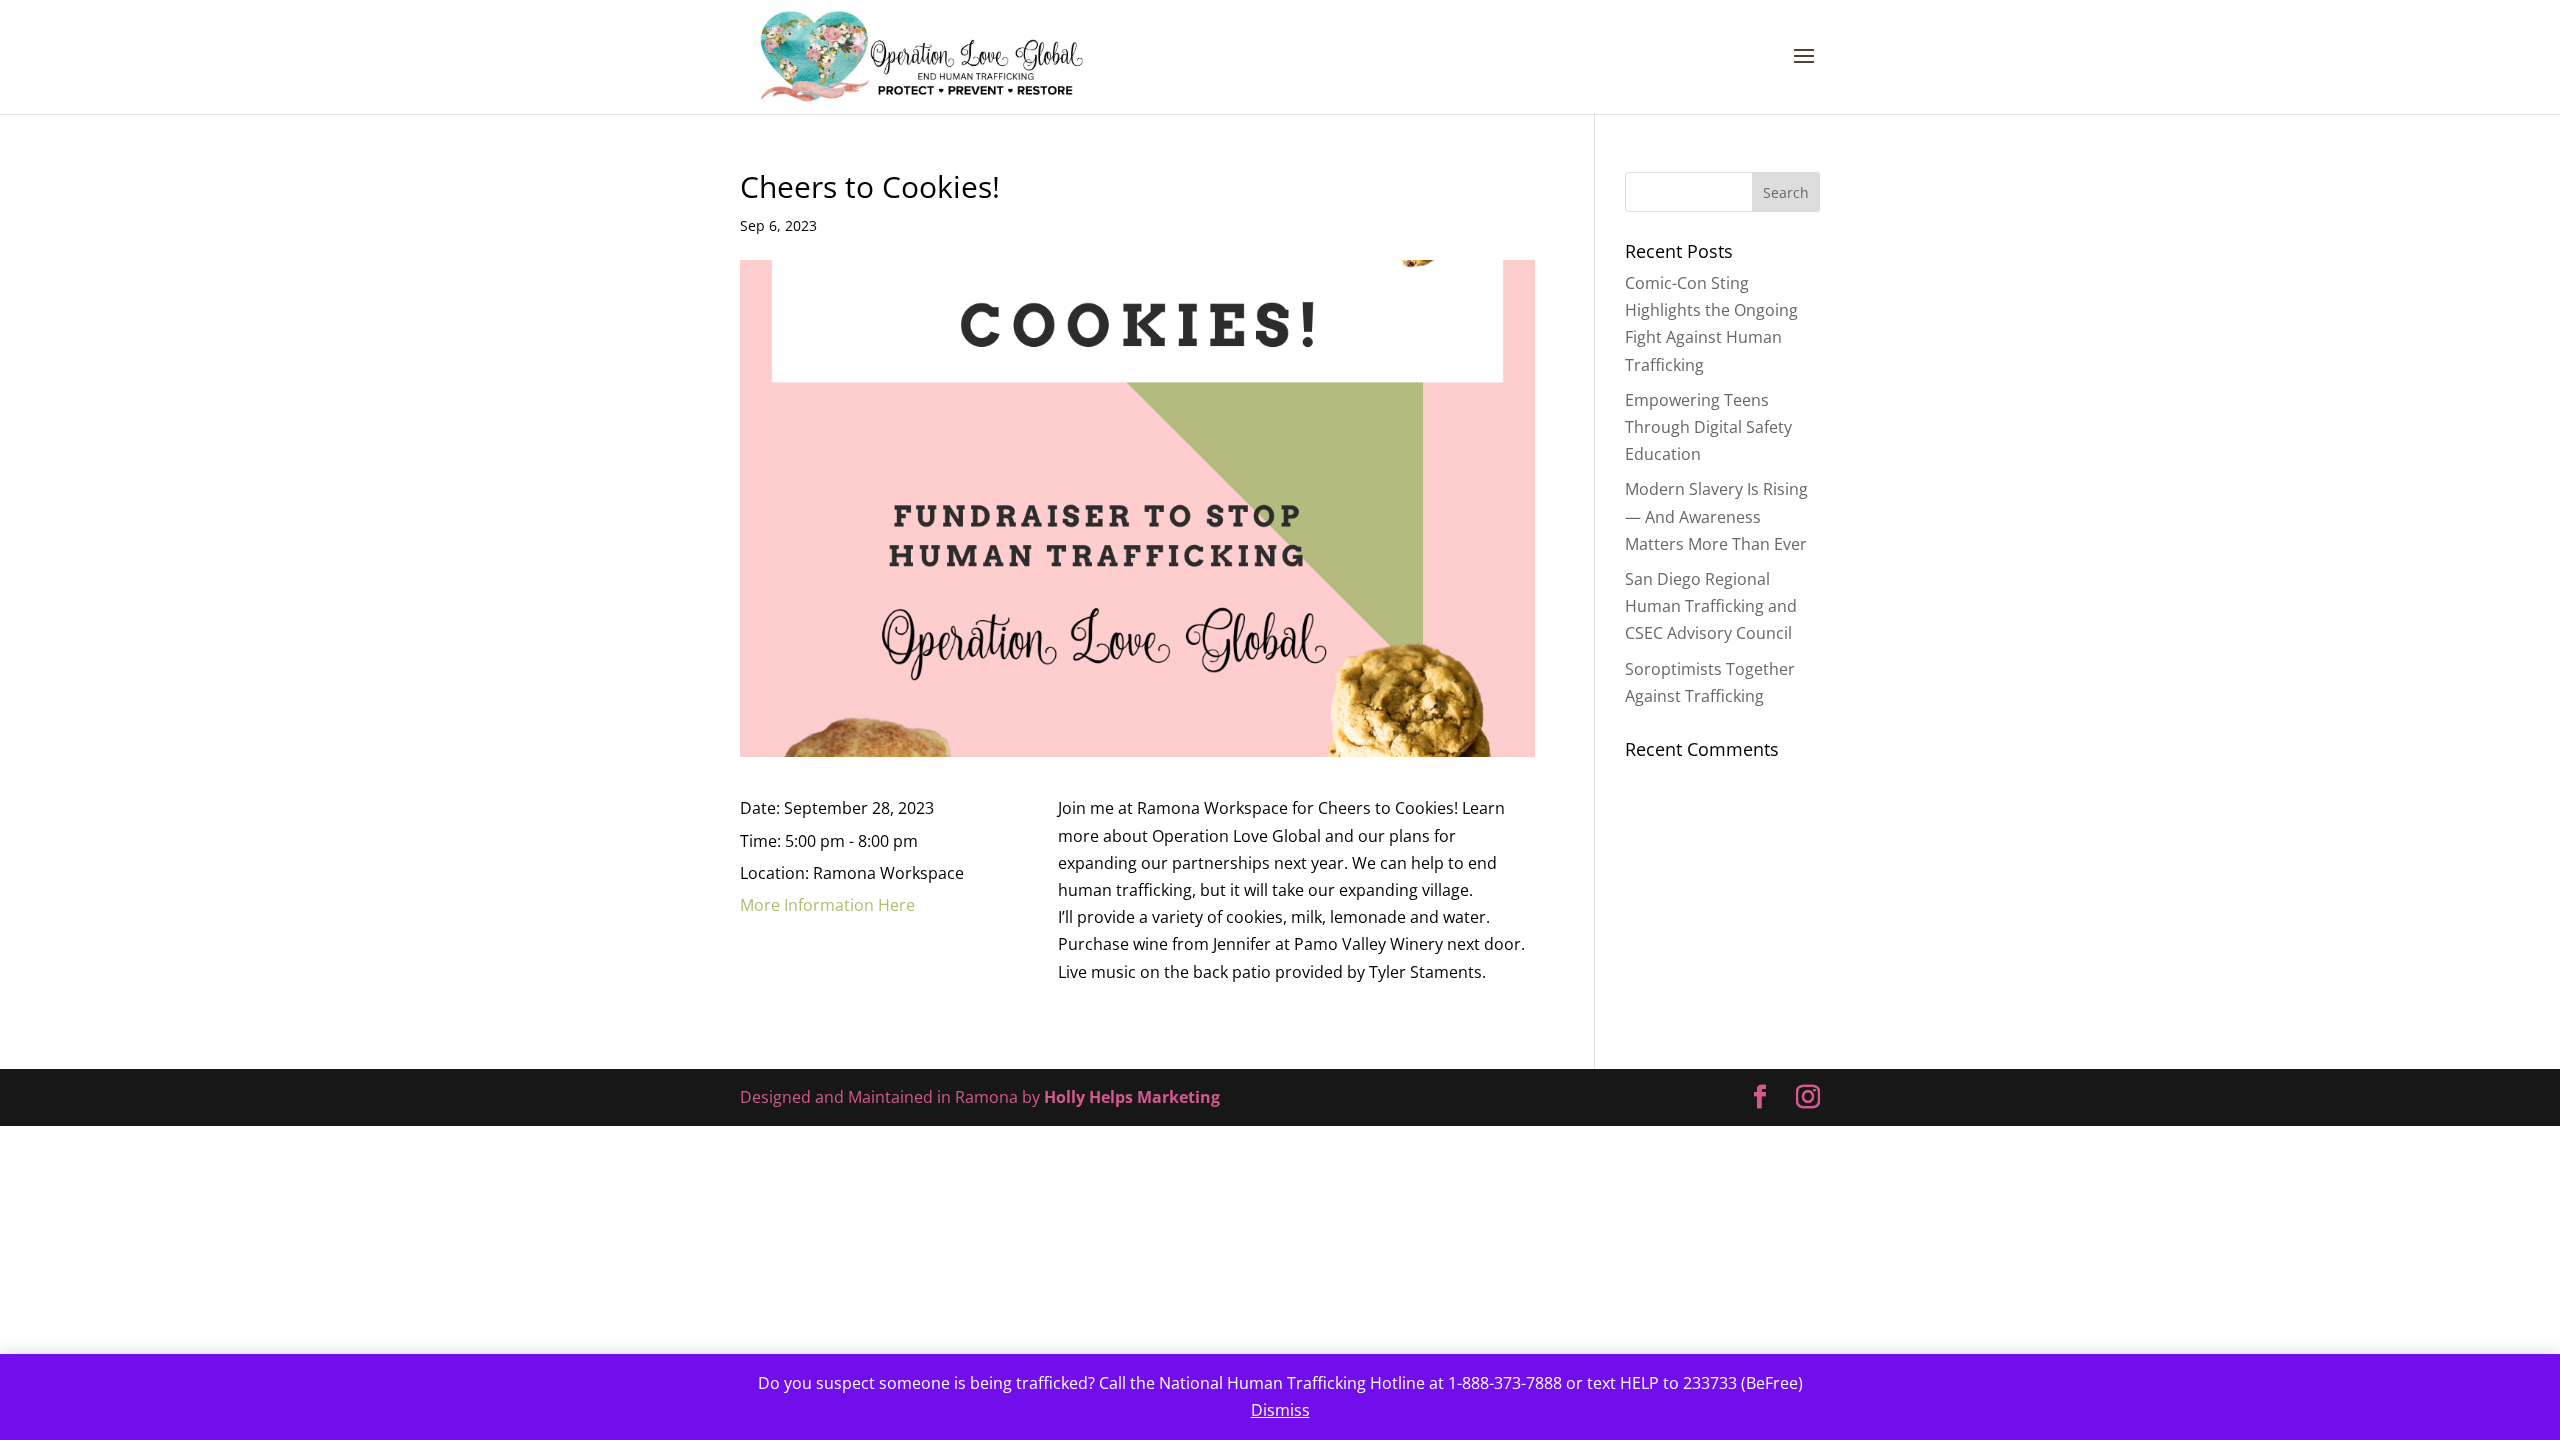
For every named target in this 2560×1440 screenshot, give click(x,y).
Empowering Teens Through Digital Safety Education (1708, 427)
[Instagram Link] (1808, 1097)
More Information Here (827, 905)
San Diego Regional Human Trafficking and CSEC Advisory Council (1711, 606)
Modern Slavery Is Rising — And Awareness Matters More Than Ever (1716, 516)
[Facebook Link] (1760, 1097)
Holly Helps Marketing (1132, 1097)
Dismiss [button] (1280, 1410)
